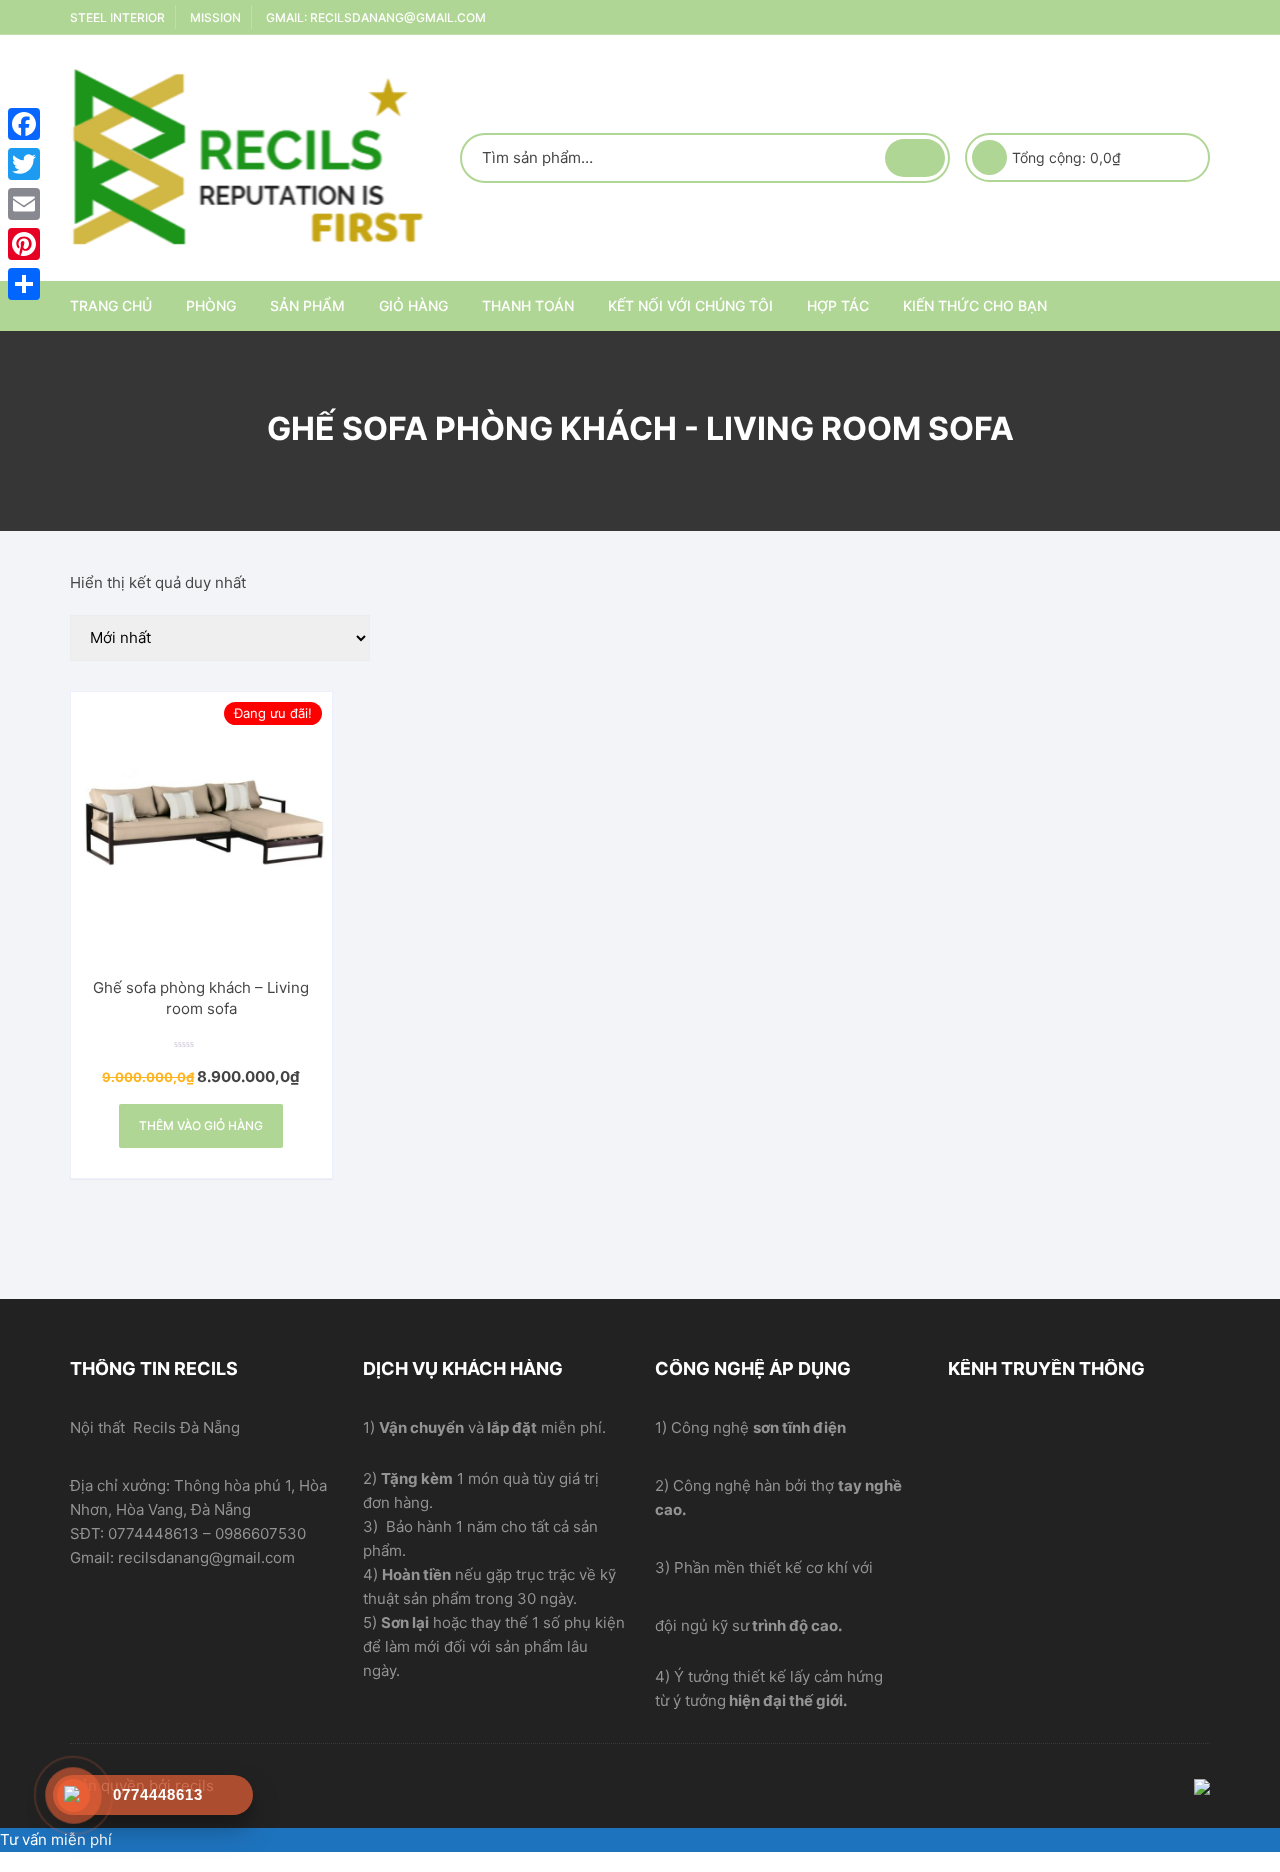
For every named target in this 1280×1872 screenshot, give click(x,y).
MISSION (215, 17)
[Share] (24, 284)
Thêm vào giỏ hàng (201, 1125)
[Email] (24, 204)
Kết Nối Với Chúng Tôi (690, 305)
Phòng (211, 305)
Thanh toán (528, 305)
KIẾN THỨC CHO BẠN (975, 305)
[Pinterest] (24, 244)
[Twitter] (24, 164)
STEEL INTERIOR (117, 17)
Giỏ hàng (413, 305)
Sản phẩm (307, 305)
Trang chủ (111, 305)
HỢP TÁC (838, 305)
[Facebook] (24, 124)
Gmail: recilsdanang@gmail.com (376, 17)
